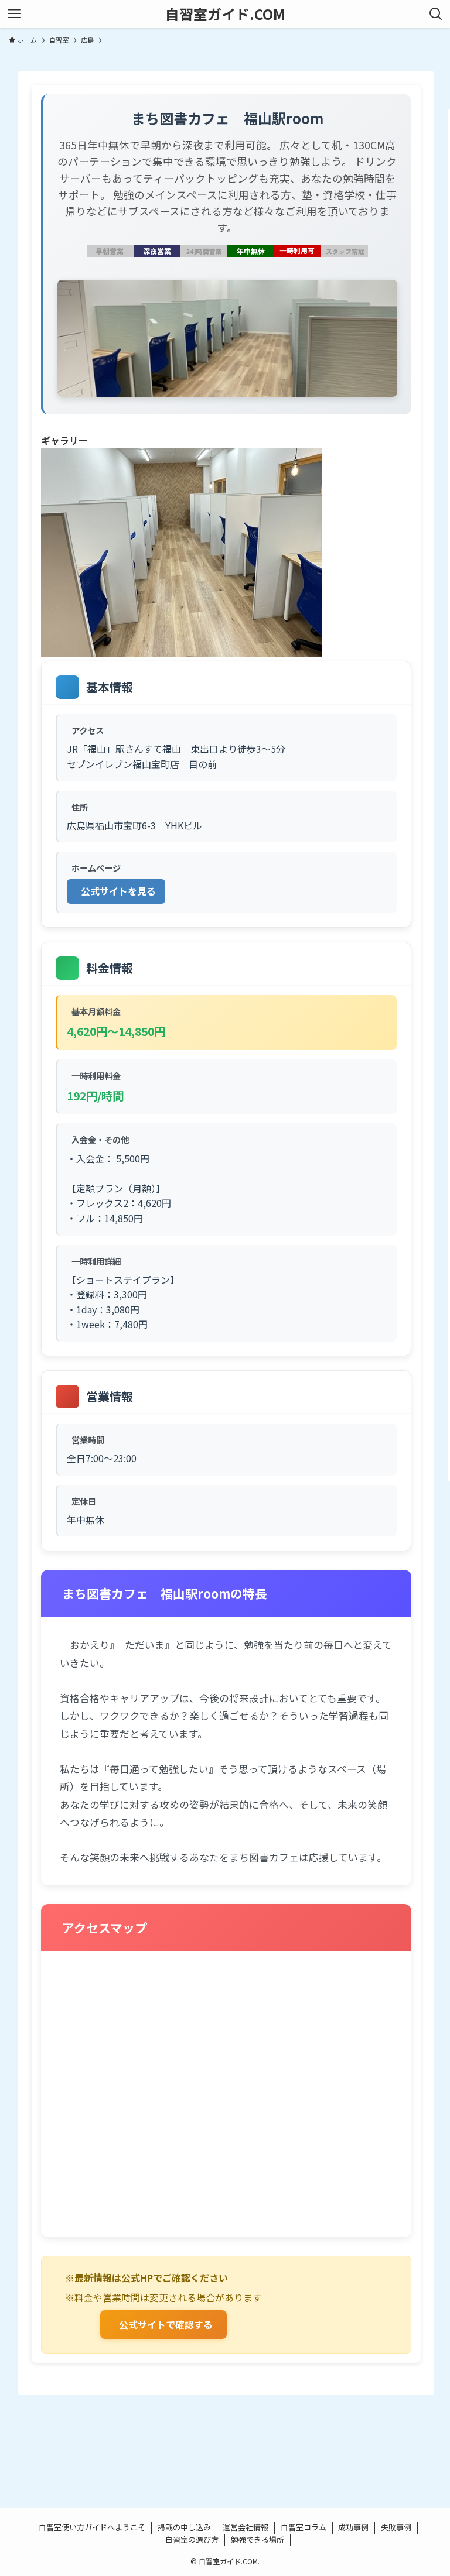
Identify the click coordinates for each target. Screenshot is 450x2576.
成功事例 (353, 2527)
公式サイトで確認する (166, 2324)
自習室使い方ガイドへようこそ (92, 2527)
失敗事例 (396, 2527)
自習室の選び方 (192, 2539)
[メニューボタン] (14, 14)
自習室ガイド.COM (225, 14)
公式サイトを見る (118, 891)
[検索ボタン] (436, 14)
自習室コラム (304, 2527)
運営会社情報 (246, 2527)
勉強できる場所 (258, 2539)
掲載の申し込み (184, 2527)
